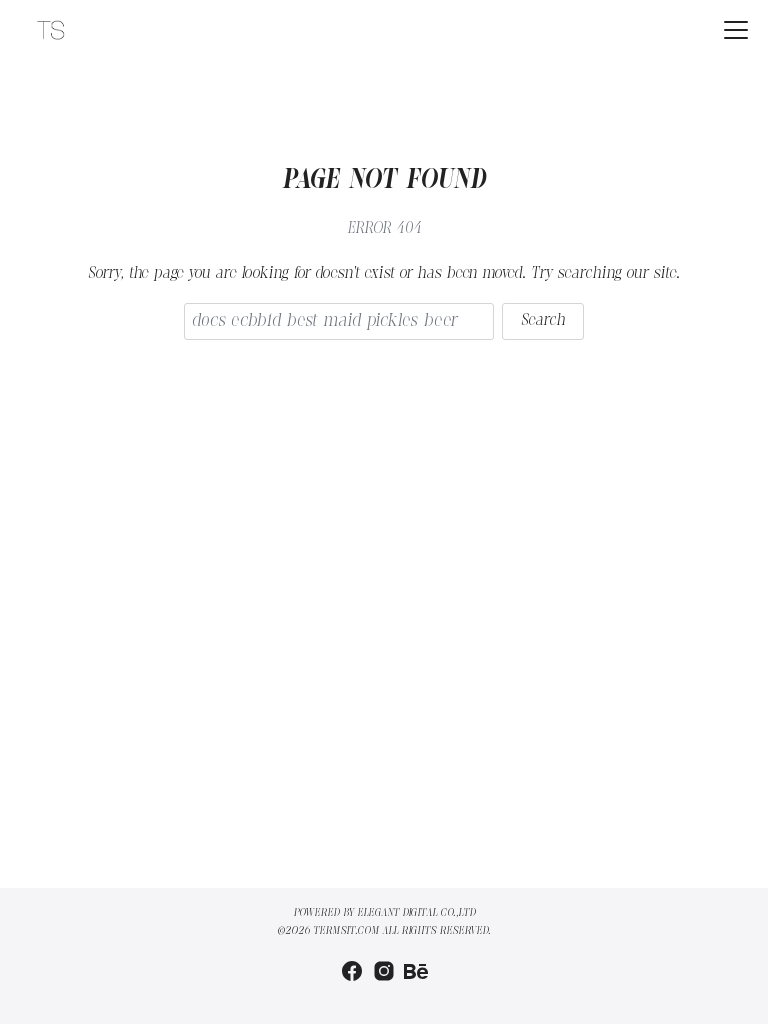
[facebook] (352, 971)
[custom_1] (416, 971)
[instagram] (384, 971)
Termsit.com (346, 931)
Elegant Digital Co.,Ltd (416, 913)
